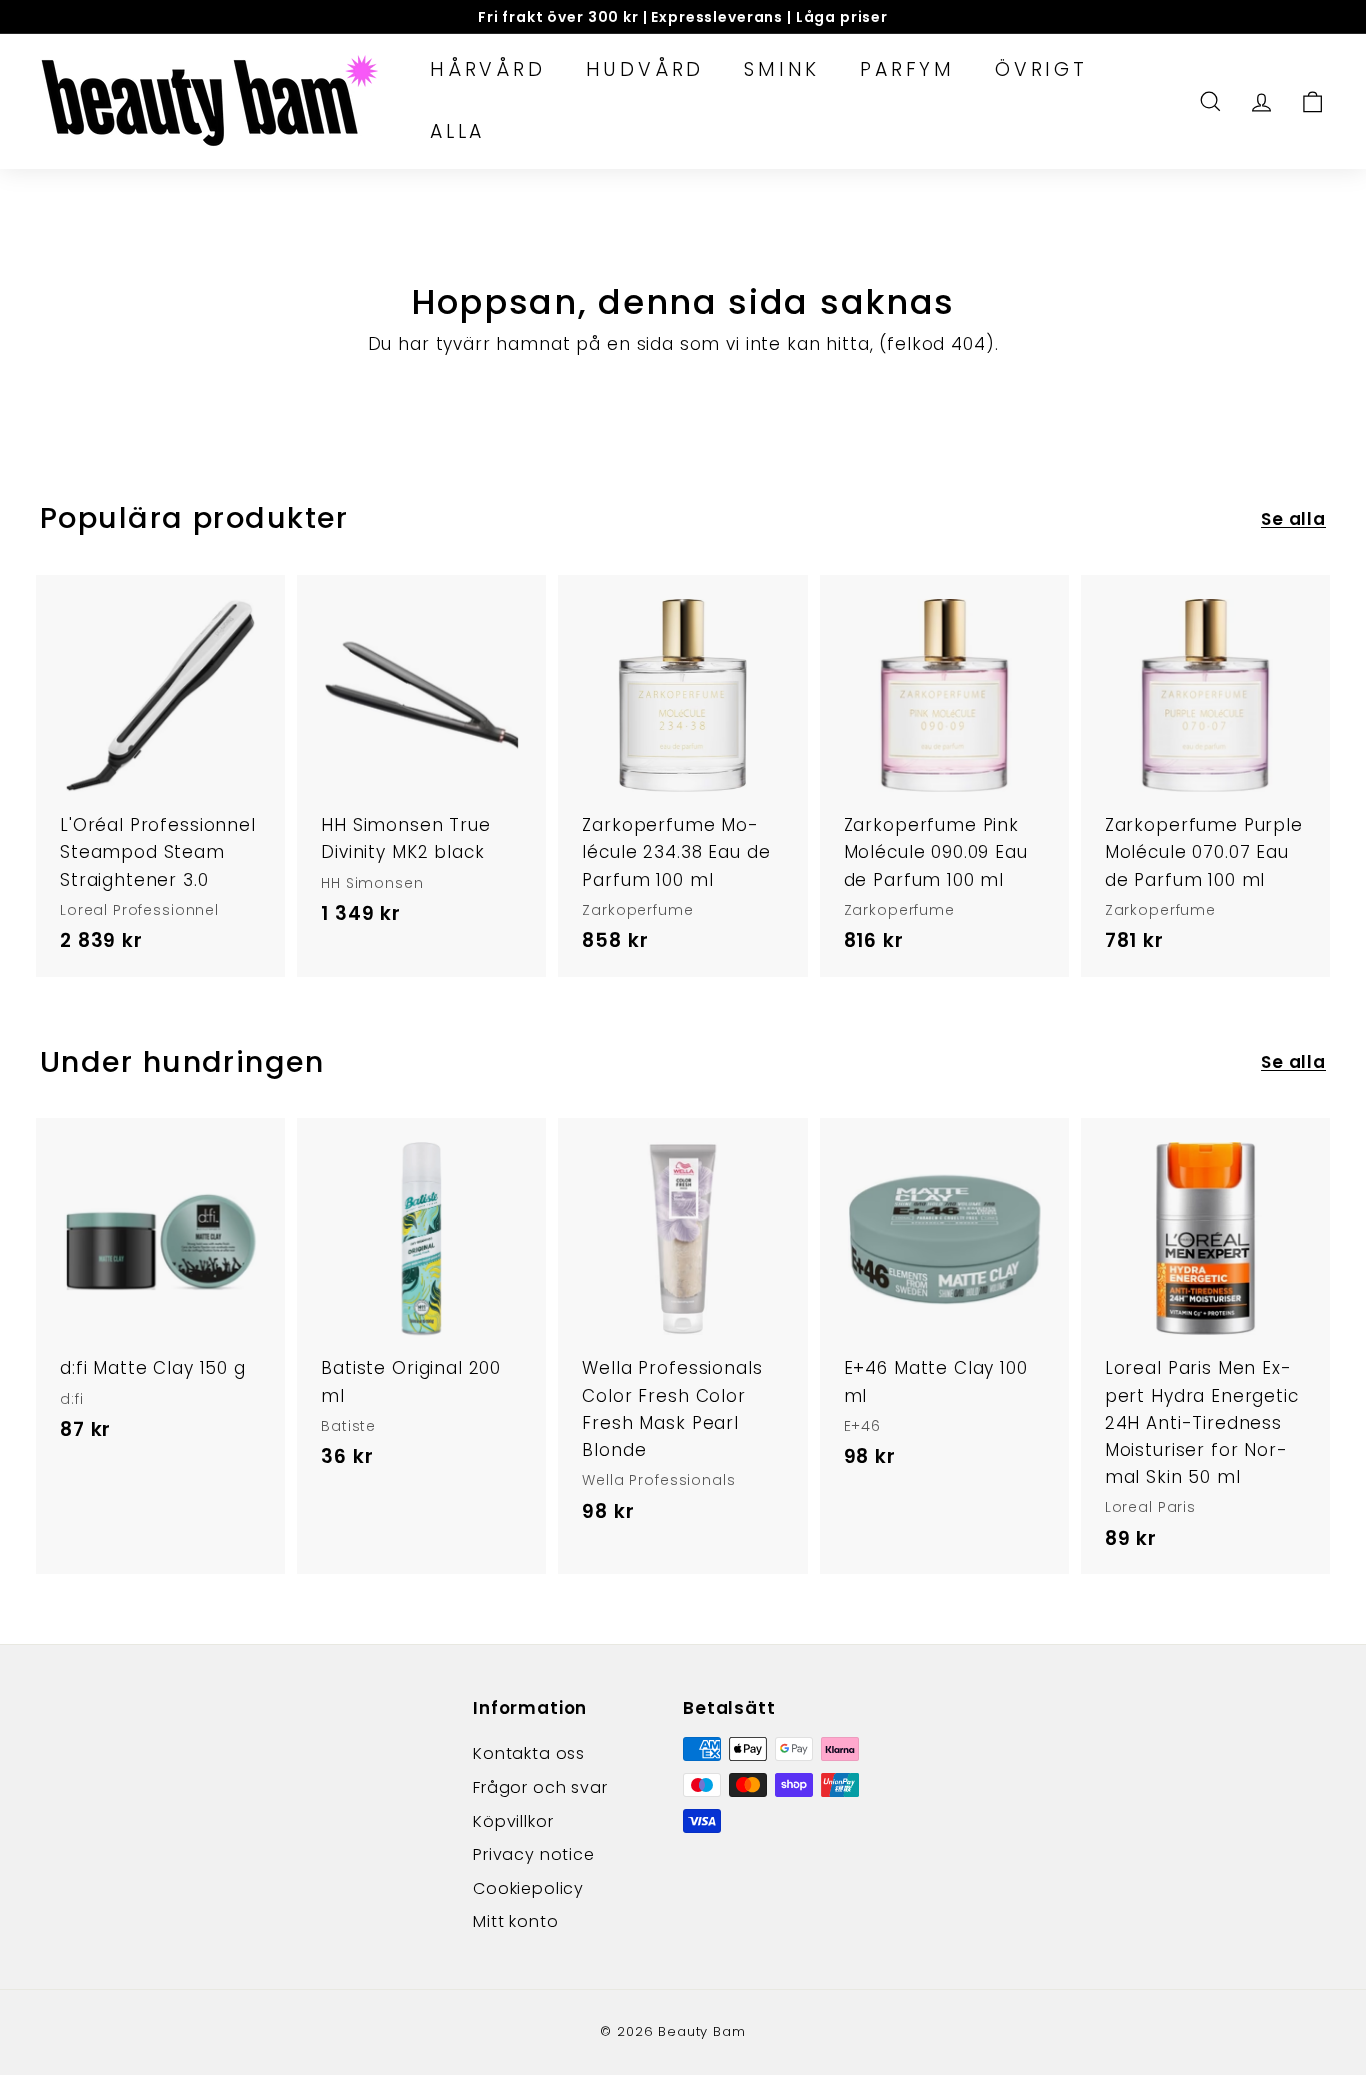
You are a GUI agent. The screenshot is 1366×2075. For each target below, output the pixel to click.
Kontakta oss (529, 1753)
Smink (782, 69)
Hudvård (645, 69)
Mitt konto (516, 1921)
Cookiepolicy (528, 1888)
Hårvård (488, 69)
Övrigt (1041, 69)
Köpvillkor (513, 1821)
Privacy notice (534, 1854)
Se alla (1293, 519)
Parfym (907, 69)
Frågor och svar (540, 1787)
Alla (457, 131)
